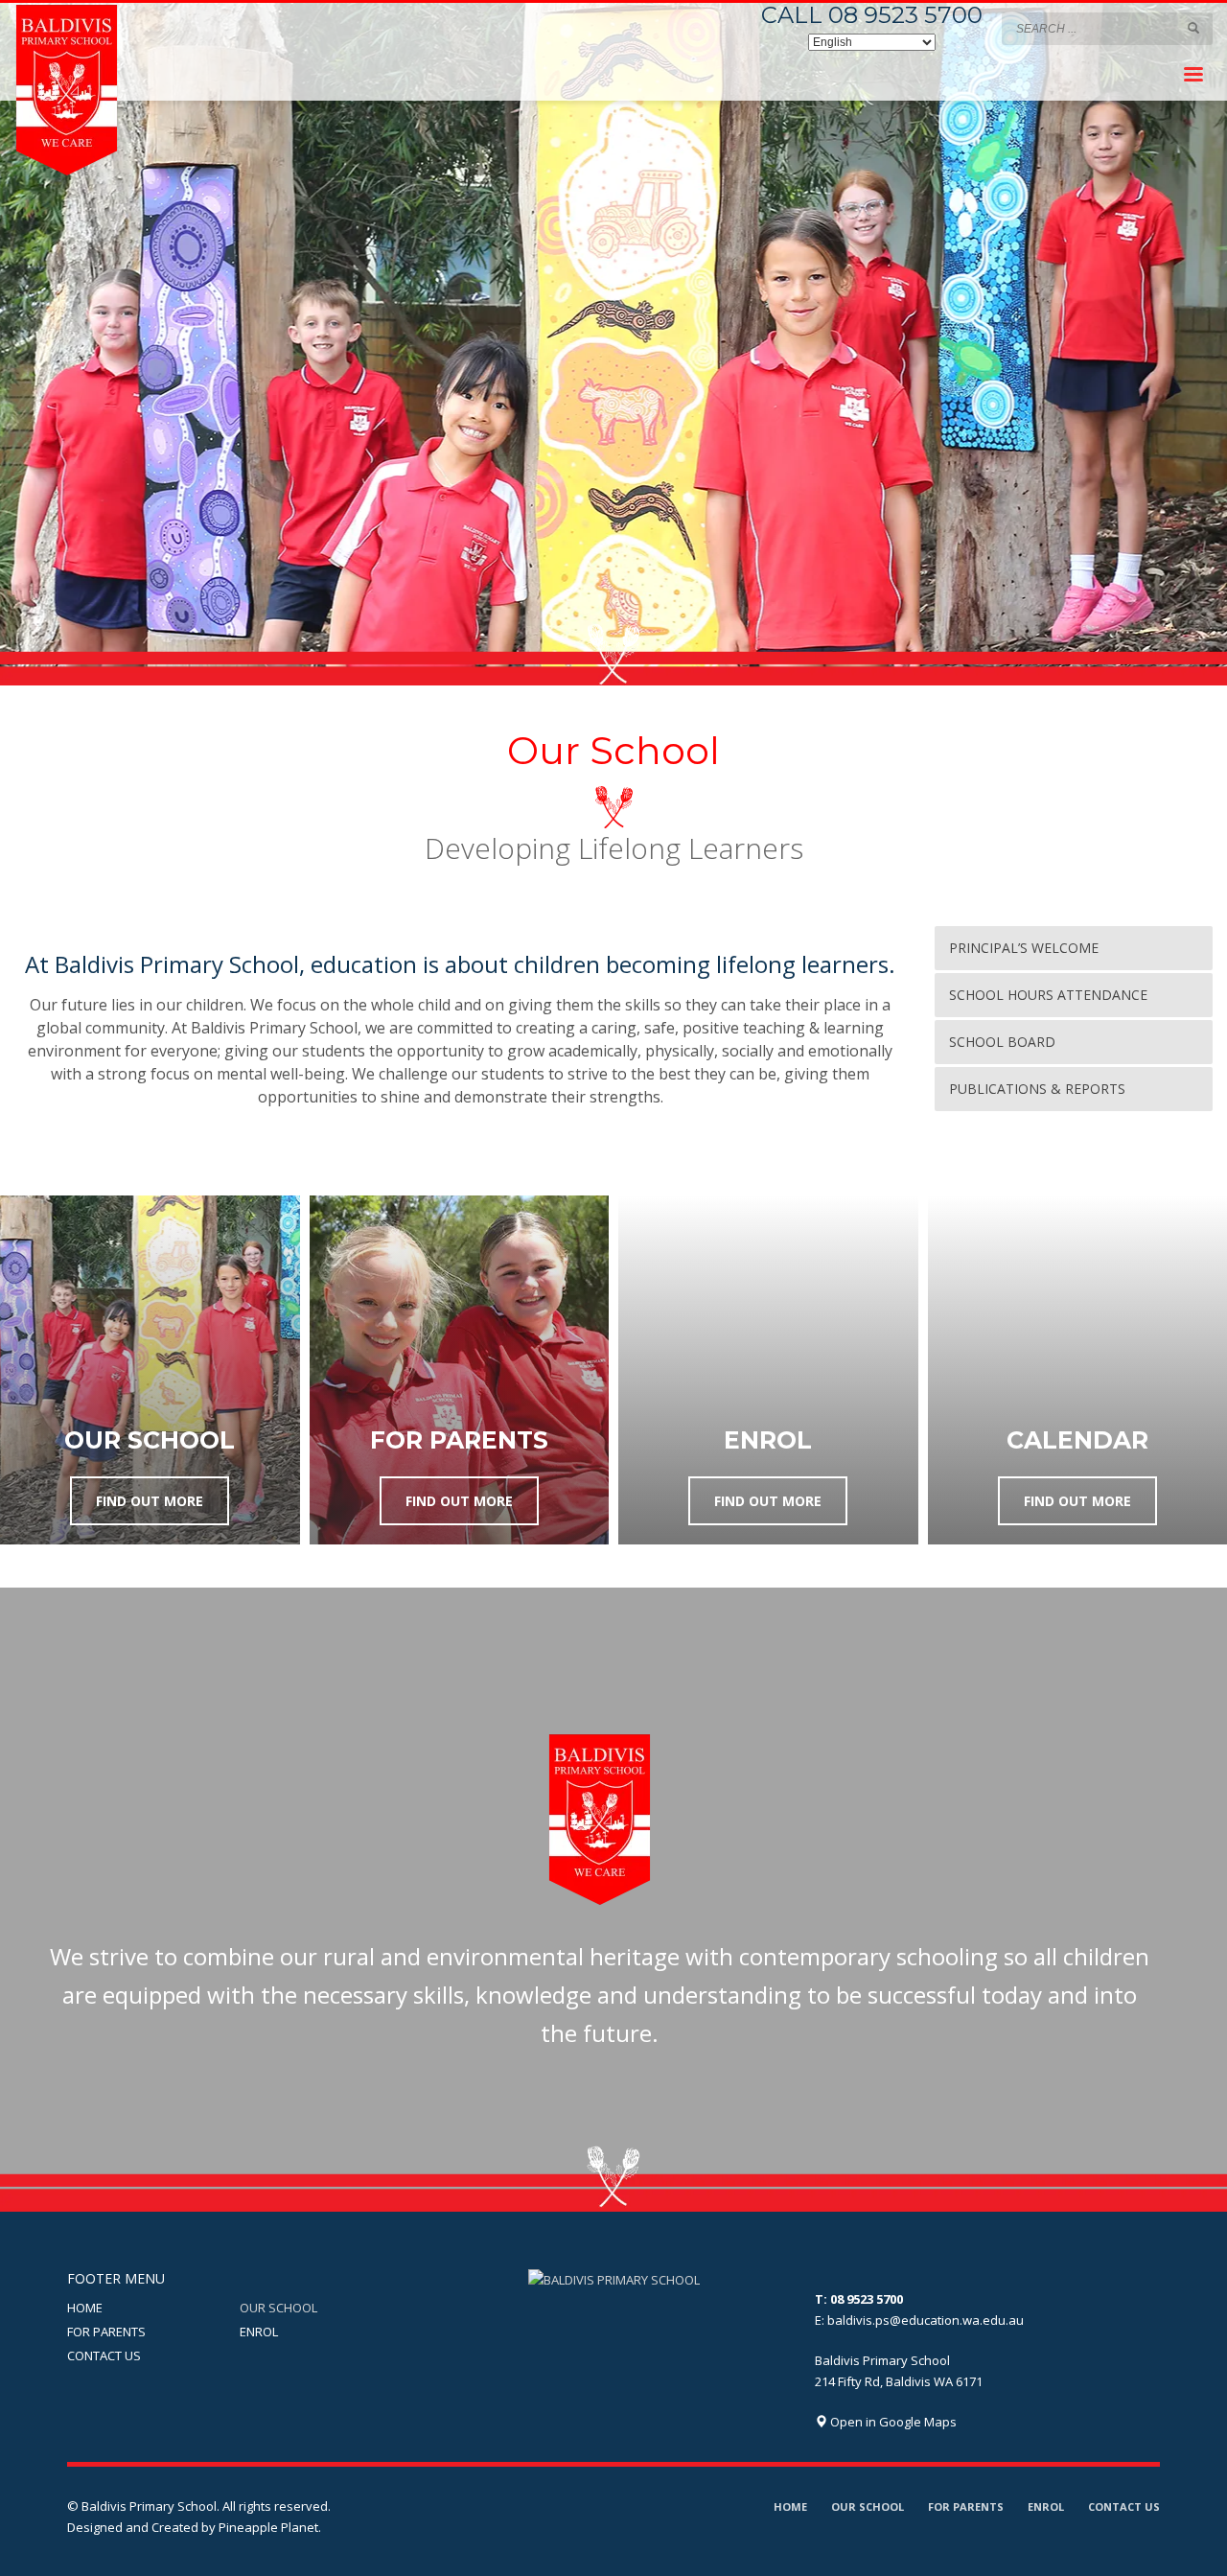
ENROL (259, 2332)
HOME (85, 2308)
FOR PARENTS (106, 2332)
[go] (1193, 28)
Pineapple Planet (268, 2527)
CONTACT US (104, 2356)
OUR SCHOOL (278, 2308)
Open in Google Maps (892, 2422)
